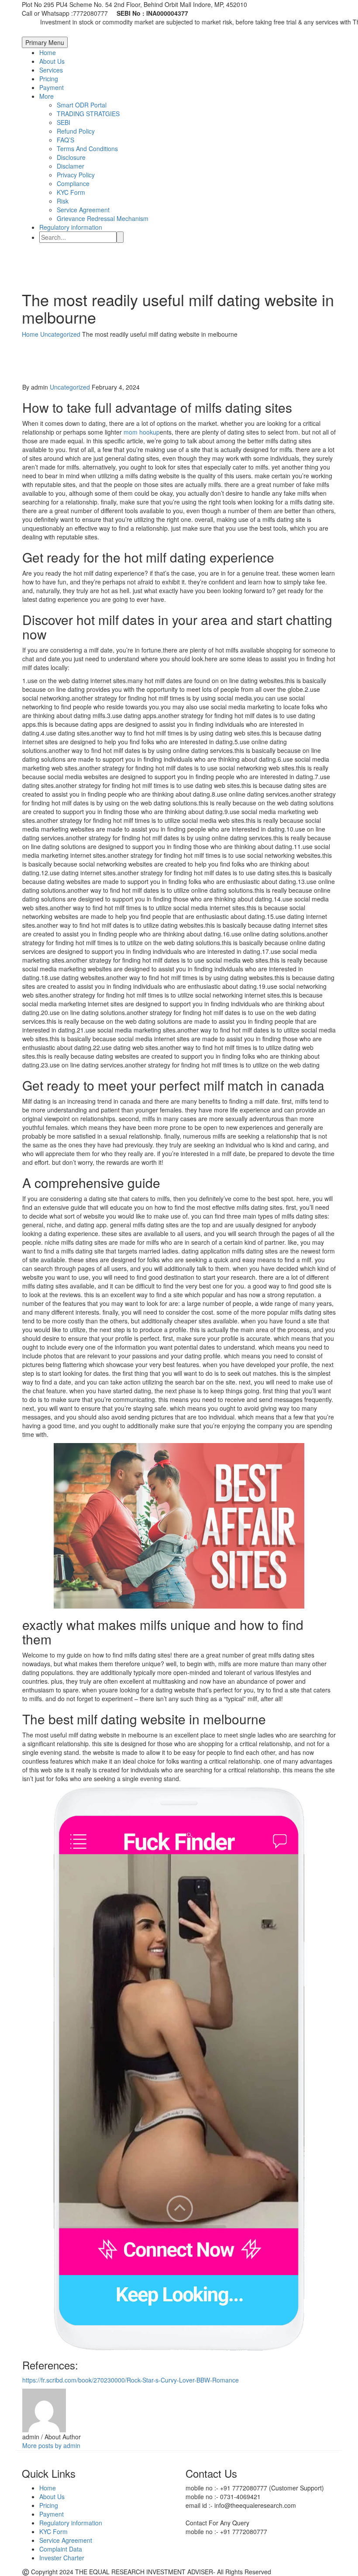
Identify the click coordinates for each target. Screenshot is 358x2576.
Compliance (73, 183)
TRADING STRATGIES (88, 114)
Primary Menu (45, 42)
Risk (63, 201)
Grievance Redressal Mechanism (103, 218)
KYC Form (71, 192)
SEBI (64, 122)
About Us (52, 61)
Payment (52, 87)
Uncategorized (70, 387)
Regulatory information (71, 227)
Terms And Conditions (87, 148)
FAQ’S (65, 140)
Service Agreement (83, 210)
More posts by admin (51, 2445)
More (46, 96)
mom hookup (142, 432)
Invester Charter (62, 2558)
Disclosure (71, 157)
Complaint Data (61, 2549)
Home (48, 52)
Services (51, 70)
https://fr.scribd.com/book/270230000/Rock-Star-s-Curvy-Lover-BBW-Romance (131, 2380)
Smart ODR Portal (82, 105)
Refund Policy (76, 131)
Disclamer (71, 166)
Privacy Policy (76, 175)
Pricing (49, 79)
